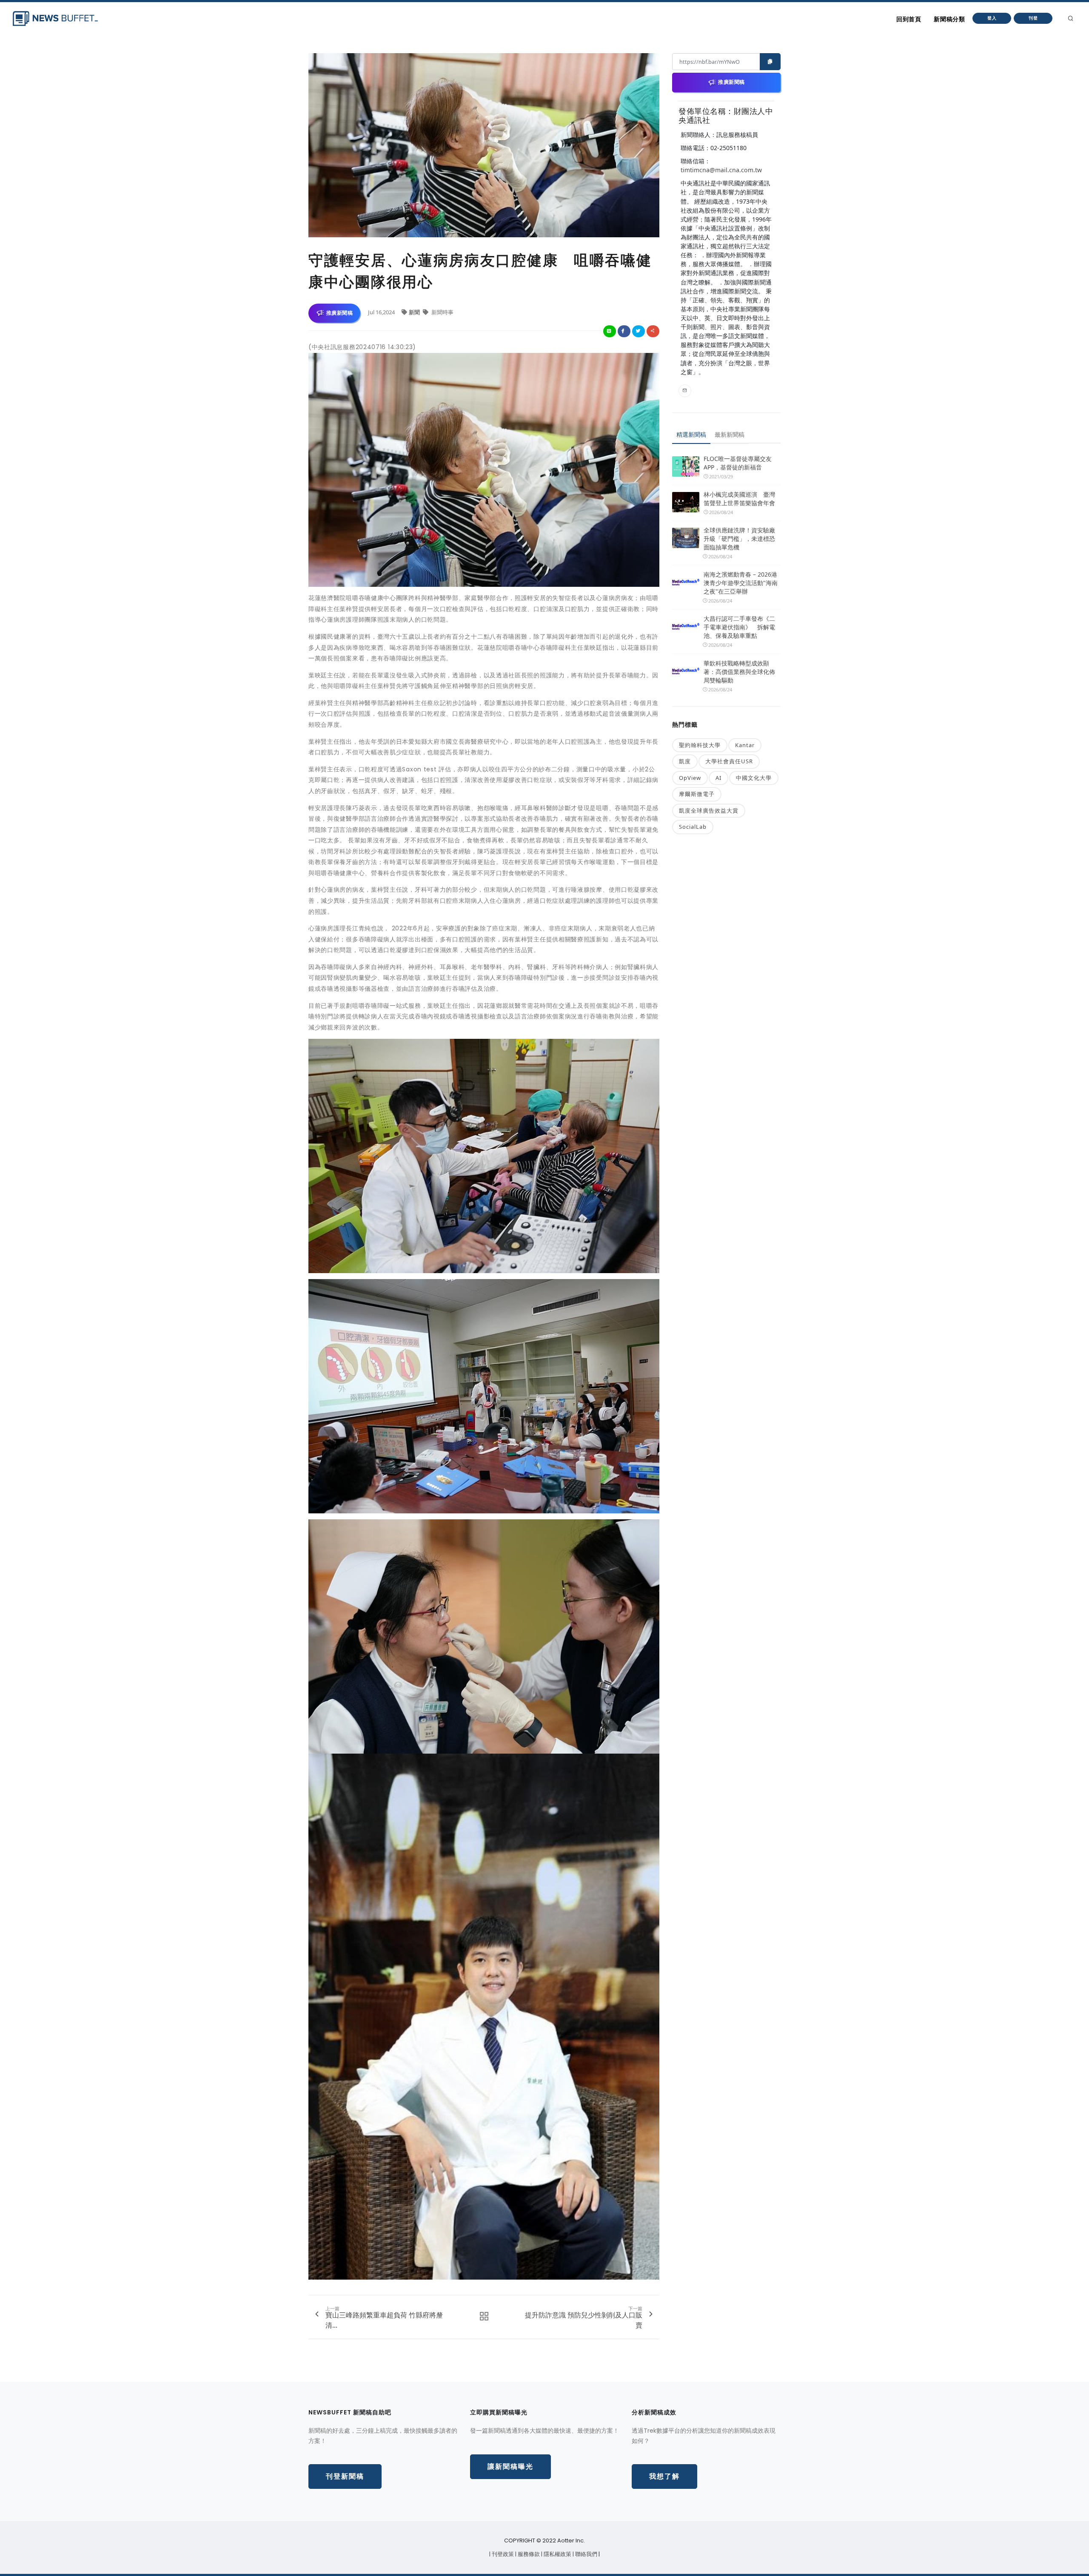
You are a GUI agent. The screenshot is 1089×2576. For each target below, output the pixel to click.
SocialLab (693, 827)
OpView (690, 778)
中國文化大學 (754, 778)
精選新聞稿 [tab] (691, 434)
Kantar (745, 745)
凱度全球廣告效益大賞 (709, 810)
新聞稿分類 (949, 19)
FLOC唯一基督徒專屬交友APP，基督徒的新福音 (738, 463)
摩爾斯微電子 (697, 794)
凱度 (685, 761)
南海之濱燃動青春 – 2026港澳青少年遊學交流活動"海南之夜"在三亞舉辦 (741, 583)
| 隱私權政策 (557, 2554)
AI (718, 778)
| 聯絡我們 (586, 2554)
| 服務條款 (528, 2554)
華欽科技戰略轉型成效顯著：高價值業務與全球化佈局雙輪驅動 (739, 672)
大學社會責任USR (729, 761)
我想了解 (664, 2476)
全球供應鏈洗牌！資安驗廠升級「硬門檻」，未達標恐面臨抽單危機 (739, 539)
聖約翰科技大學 (700, 745)
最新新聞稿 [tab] (730, 434)
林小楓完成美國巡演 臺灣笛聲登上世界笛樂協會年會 (739, 499)
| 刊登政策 (502, 2554)
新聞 (415, 312)
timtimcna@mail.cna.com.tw (721, 170)
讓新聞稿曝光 (510, 2467)
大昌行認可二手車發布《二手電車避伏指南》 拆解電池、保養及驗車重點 (739, 627)
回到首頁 (909, 19)
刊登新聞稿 (345, 2476)
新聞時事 (442, 312)
